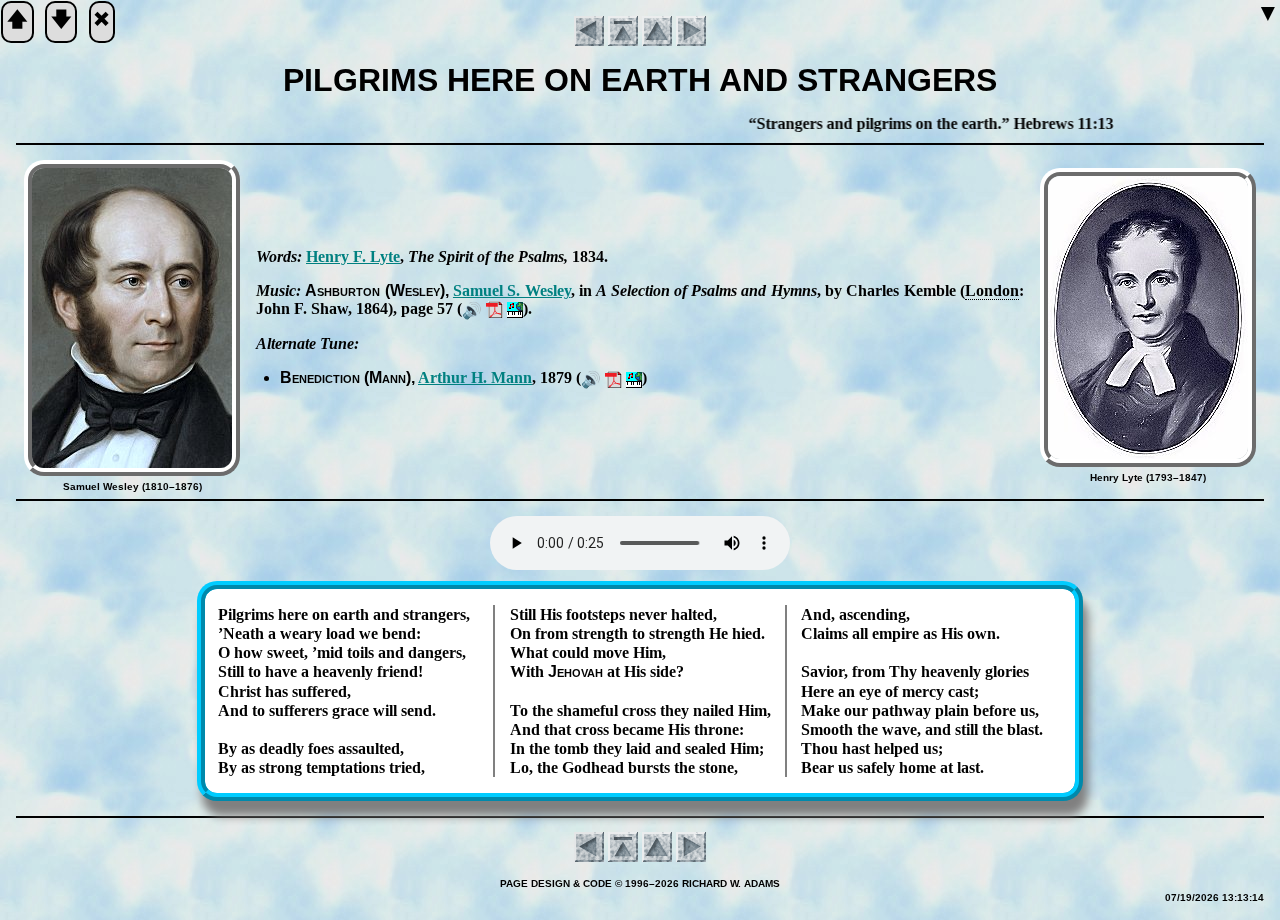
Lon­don (992, 290)
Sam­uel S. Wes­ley (512, 290)
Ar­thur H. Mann (475, 377)
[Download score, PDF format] (494, 308)
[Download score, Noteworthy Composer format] (515, 308)
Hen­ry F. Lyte (353, 256)
